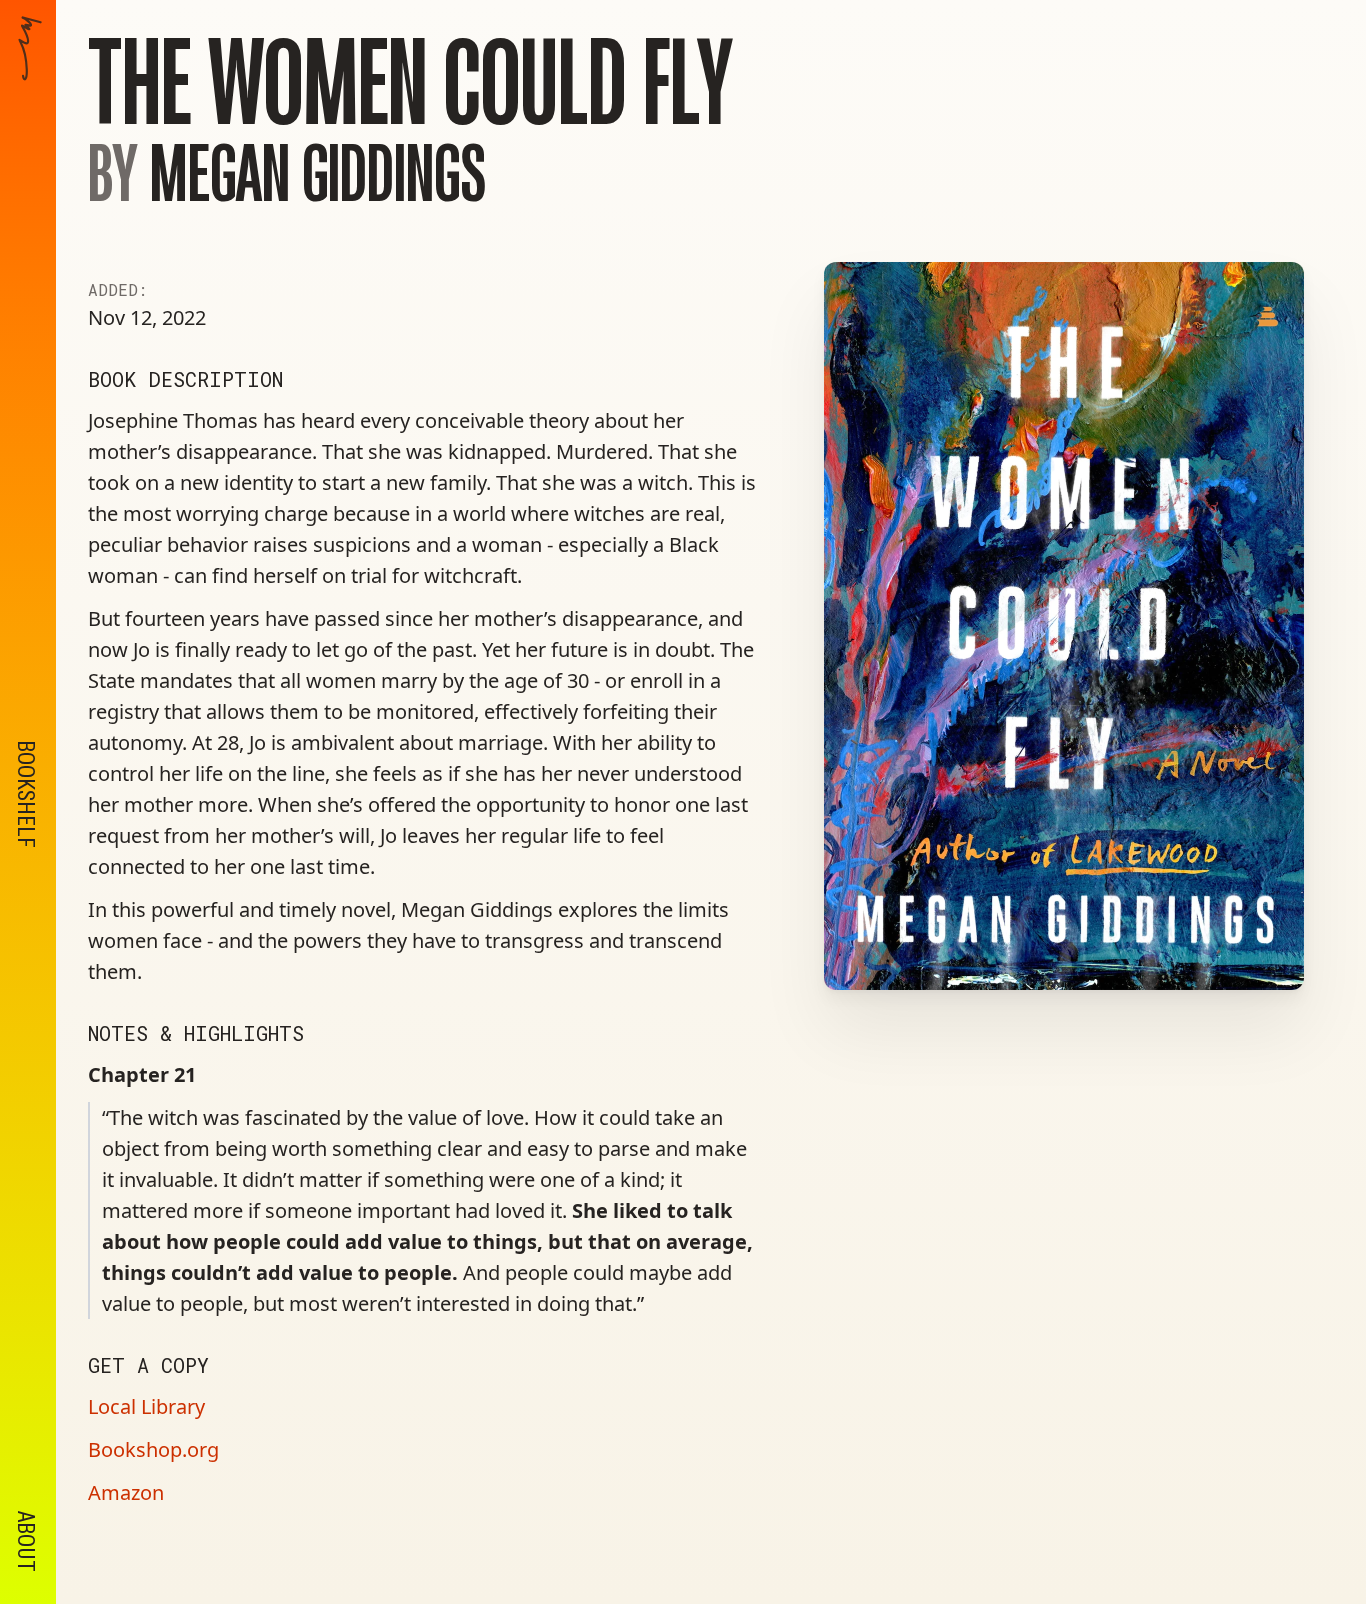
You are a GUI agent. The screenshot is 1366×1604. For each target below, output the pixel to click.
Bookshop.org (153, 1449)
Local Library (146, 1406)
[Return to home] (30, 275)
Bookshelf (26, 794)
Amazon (126, 1492)
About (26, 1541)
